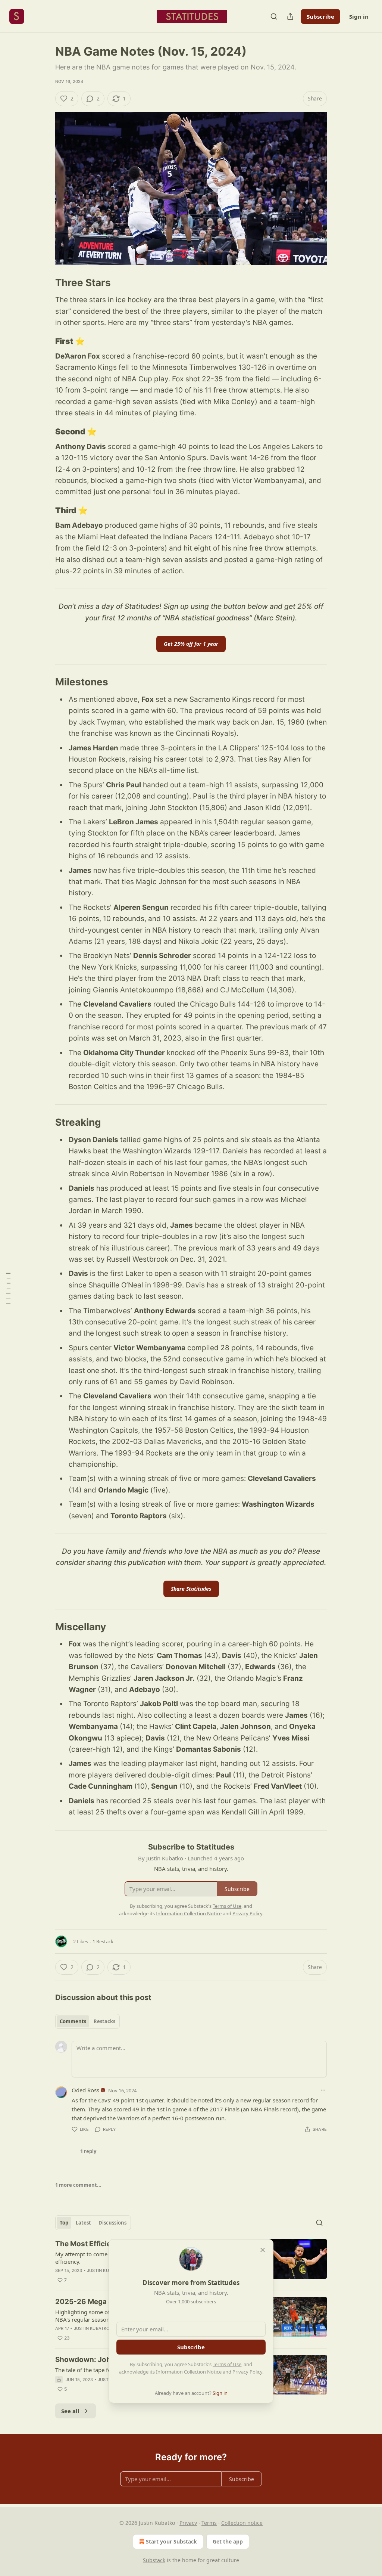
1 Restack (103, 1941)
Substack (154, 2560)
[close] (263, 2250)
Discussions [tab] (112, 2223)
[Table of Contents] (8, 1288)
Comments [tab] (73, 2021)
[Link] (45, 283)
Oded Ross (85, 2090)
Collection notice (242, 2523)
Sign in (359, 16)
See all (70, 2411)
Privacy (188, 2523)
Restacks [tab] (104, 2021)
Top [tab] (64, 2223)
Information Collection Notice (189, 2372)
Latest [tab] (83, 2223)
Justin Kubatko (105, 2270)
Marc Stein (274, 618)
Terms (209, 2523)
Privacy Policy (247, 2372)
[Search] (274, 16)
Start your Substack (171, 2541)
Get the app (228, 2541)
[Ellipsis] (323, 2090)
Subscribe (320, 16)
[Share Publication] (290, 16)
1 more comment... (78, 2185)
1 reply (88, 2151)
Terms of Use (227, 2364)
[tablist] (87, 2021)
